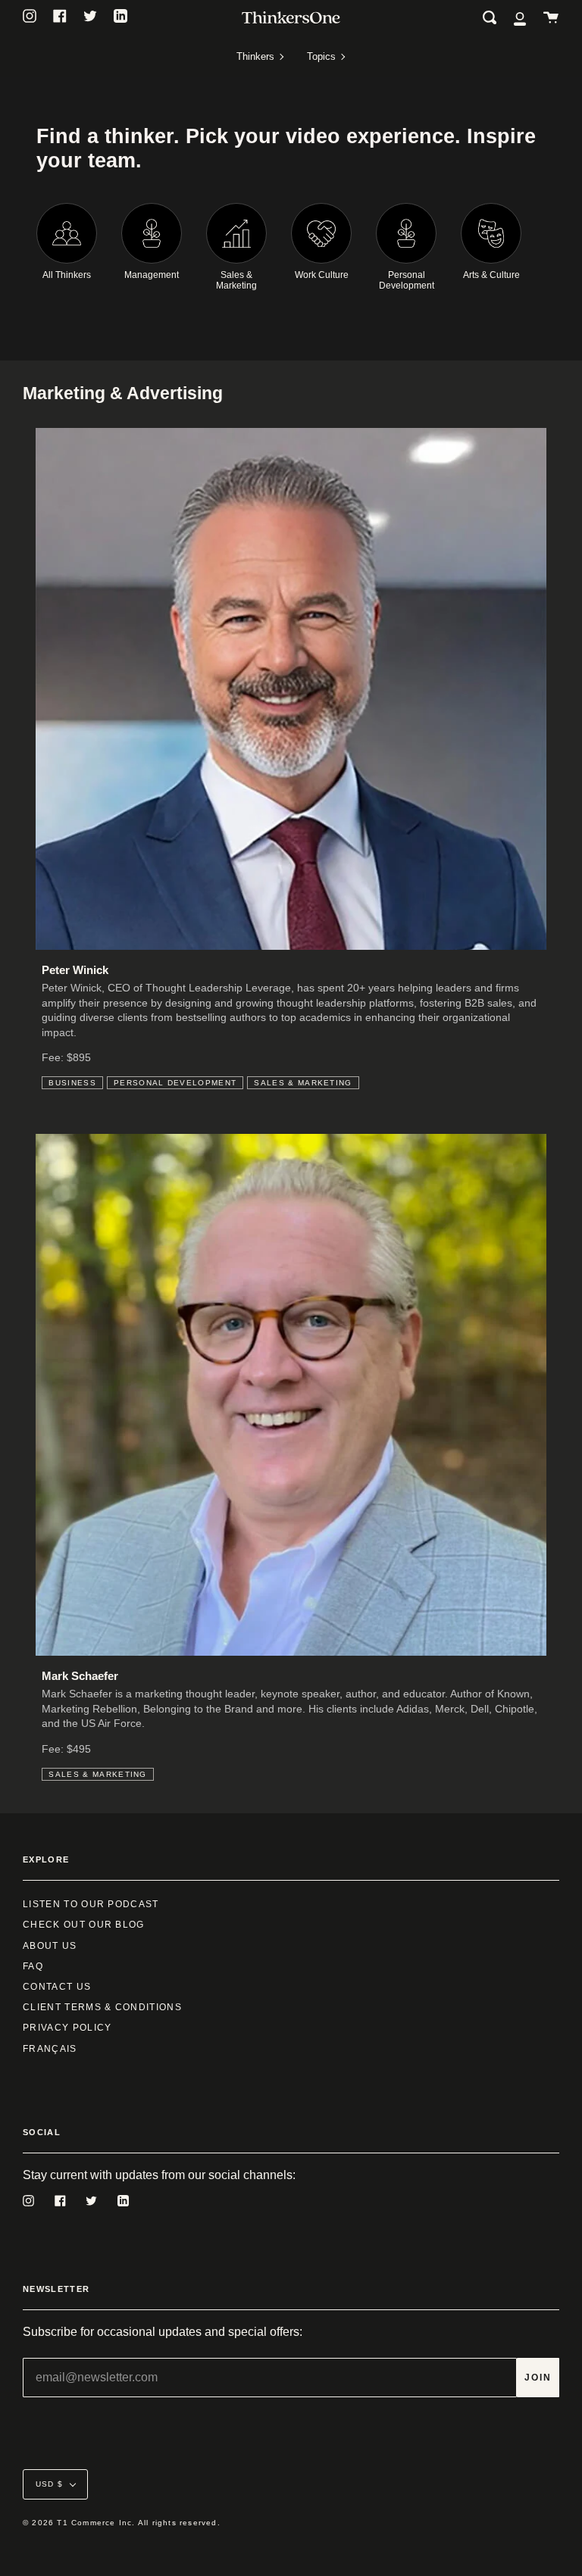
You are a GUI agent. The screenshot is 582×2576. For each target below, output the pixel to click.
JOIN (538, 2378)
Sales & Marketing (303, 1083)
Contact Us (57, 1987)
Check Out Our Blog (84, 1925)
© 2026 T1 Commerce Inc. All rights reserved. (122, 2523)
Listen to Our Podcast (91, 1904)
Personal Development (175, 1083)
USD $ (49, 2484)
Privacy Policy (67, 2028)
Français (50, 2049)
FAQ (33, 1966)
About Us (50, 1946)
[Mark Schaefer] (291, 1395)
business (72, 1083)
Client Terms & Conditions (102, 2007)
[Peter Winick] (291, 689)
